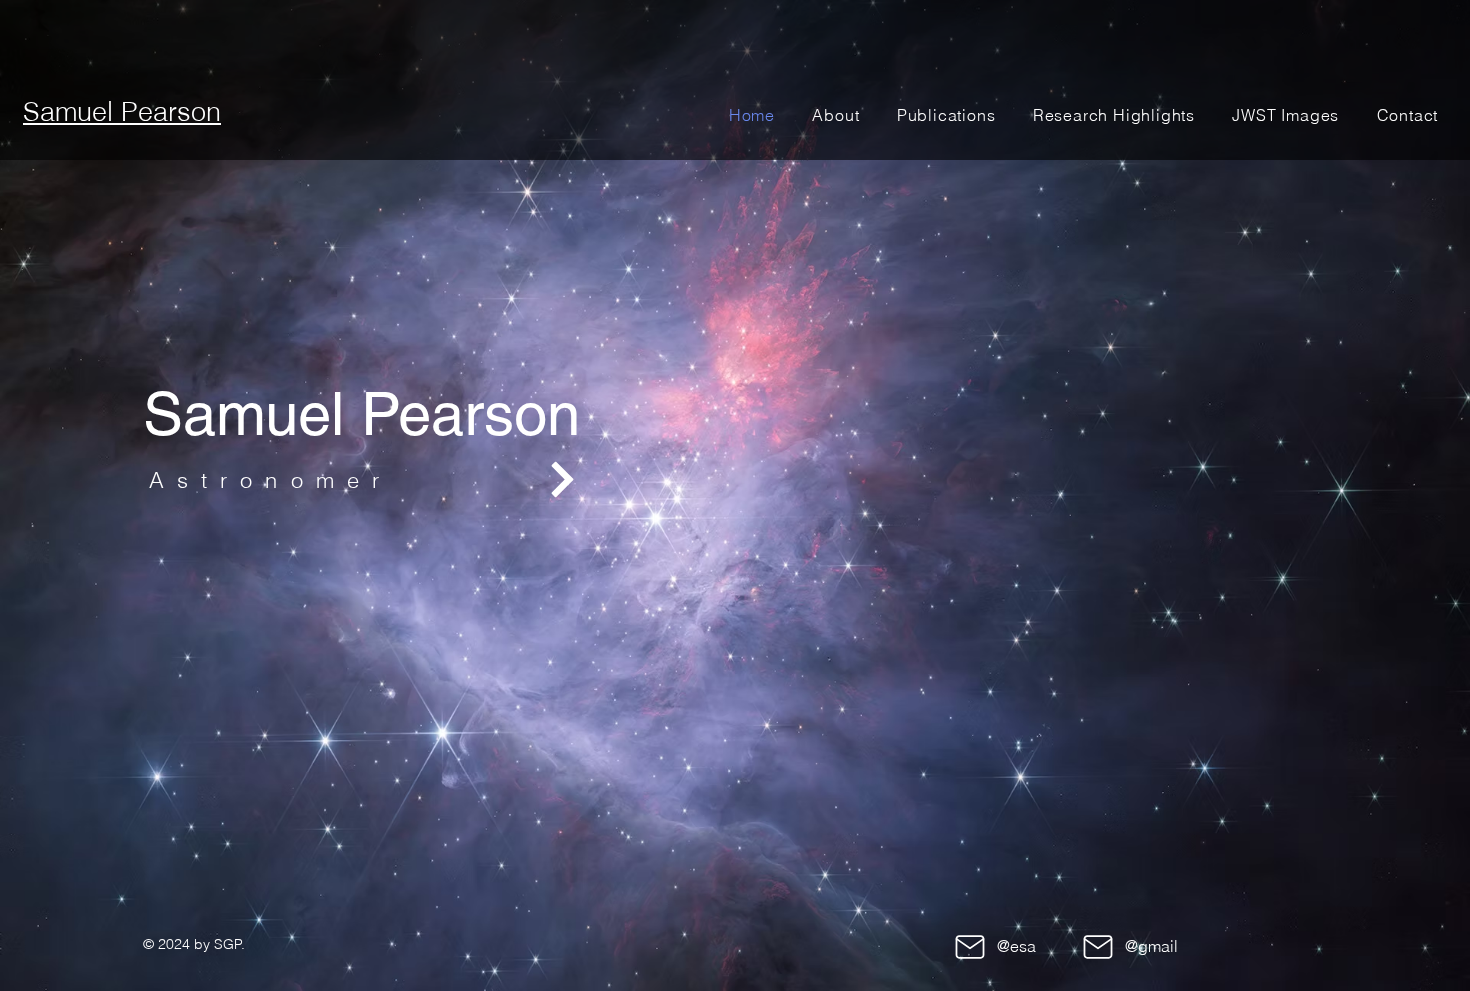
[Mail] (969, 947)
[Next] (562, 479)
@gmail (1151, 946)
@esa (1016, 946)
